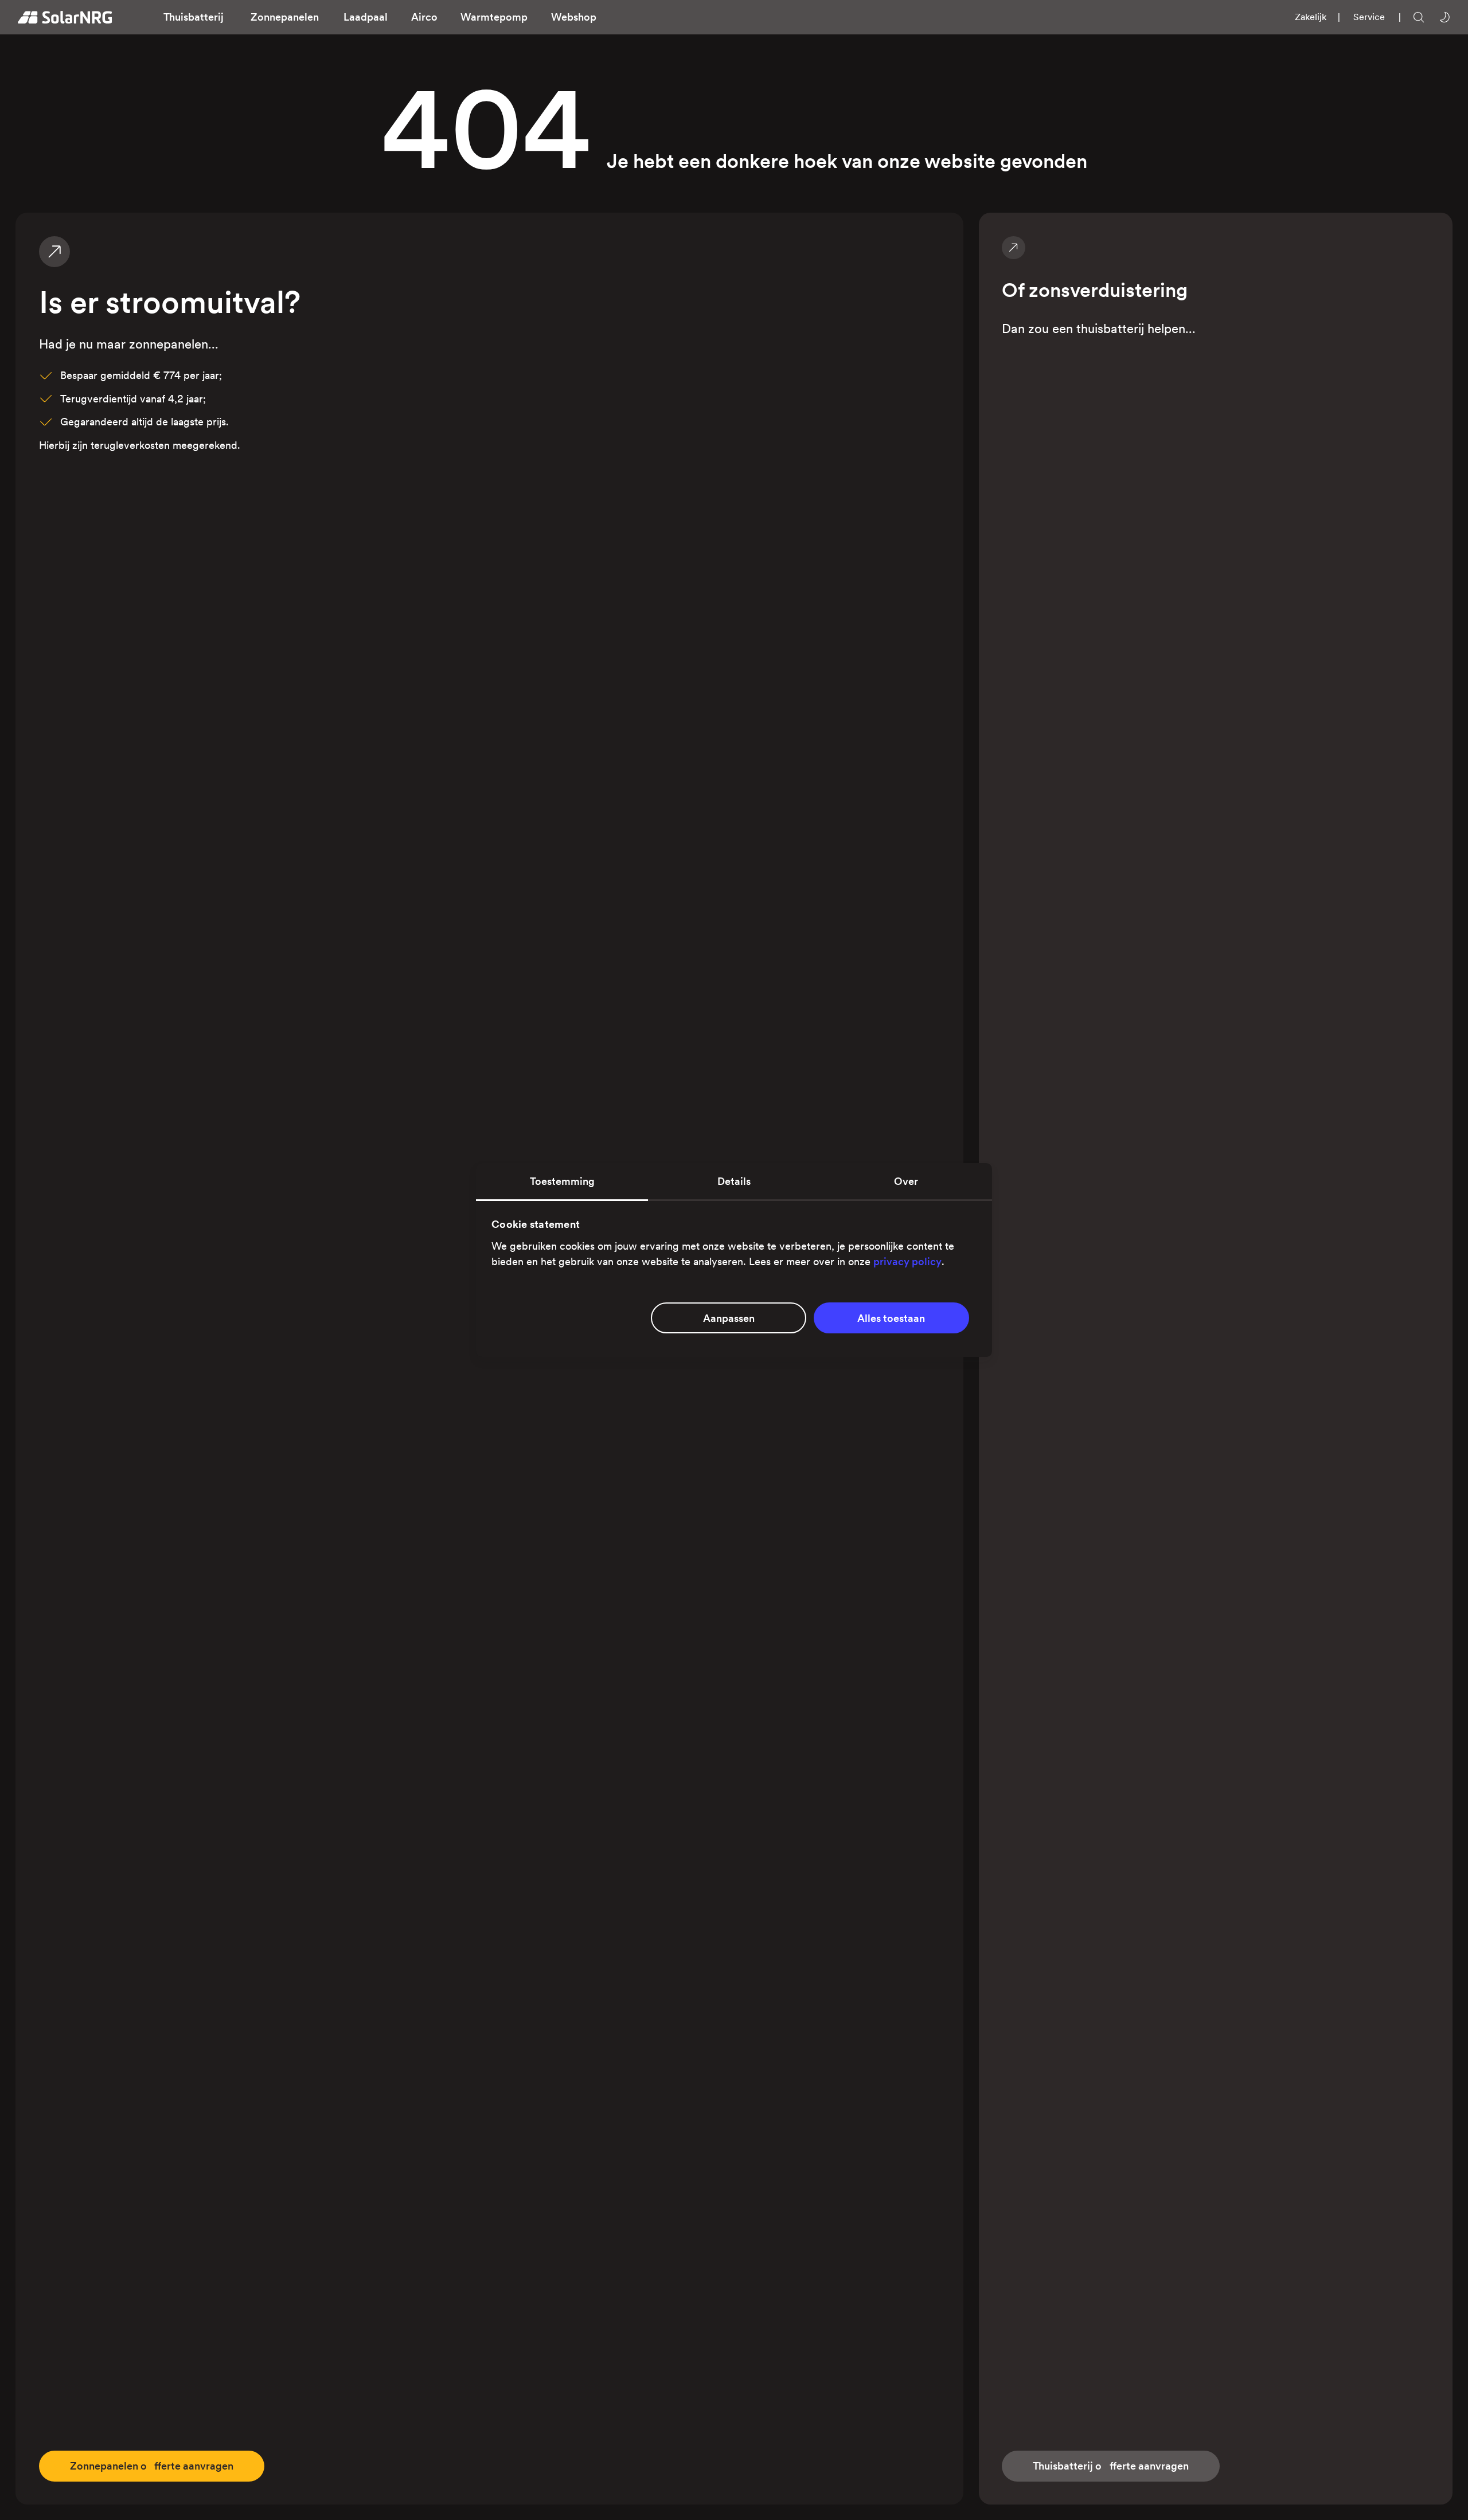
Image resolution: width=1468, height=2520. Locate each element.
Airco (424, 17)
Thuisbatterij (194, 17)
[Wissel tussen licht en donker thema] (1444, 17)
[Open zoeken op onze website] (1419, 17)
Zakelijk (1311, 17)
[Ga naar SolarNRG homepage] (65, 17)
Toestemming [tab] (562, 1181)
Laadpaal (366, 17)
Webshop (574, 17)
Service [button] (1369, 17)
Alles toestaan (891, 1318)
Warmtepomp (494, 17)
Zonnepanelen (285, 17)
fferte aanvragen (152, 2466)
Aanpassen (729, 1318)
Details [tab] (734, 1181)
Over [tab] (906, 1181)
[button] (194, 17)
